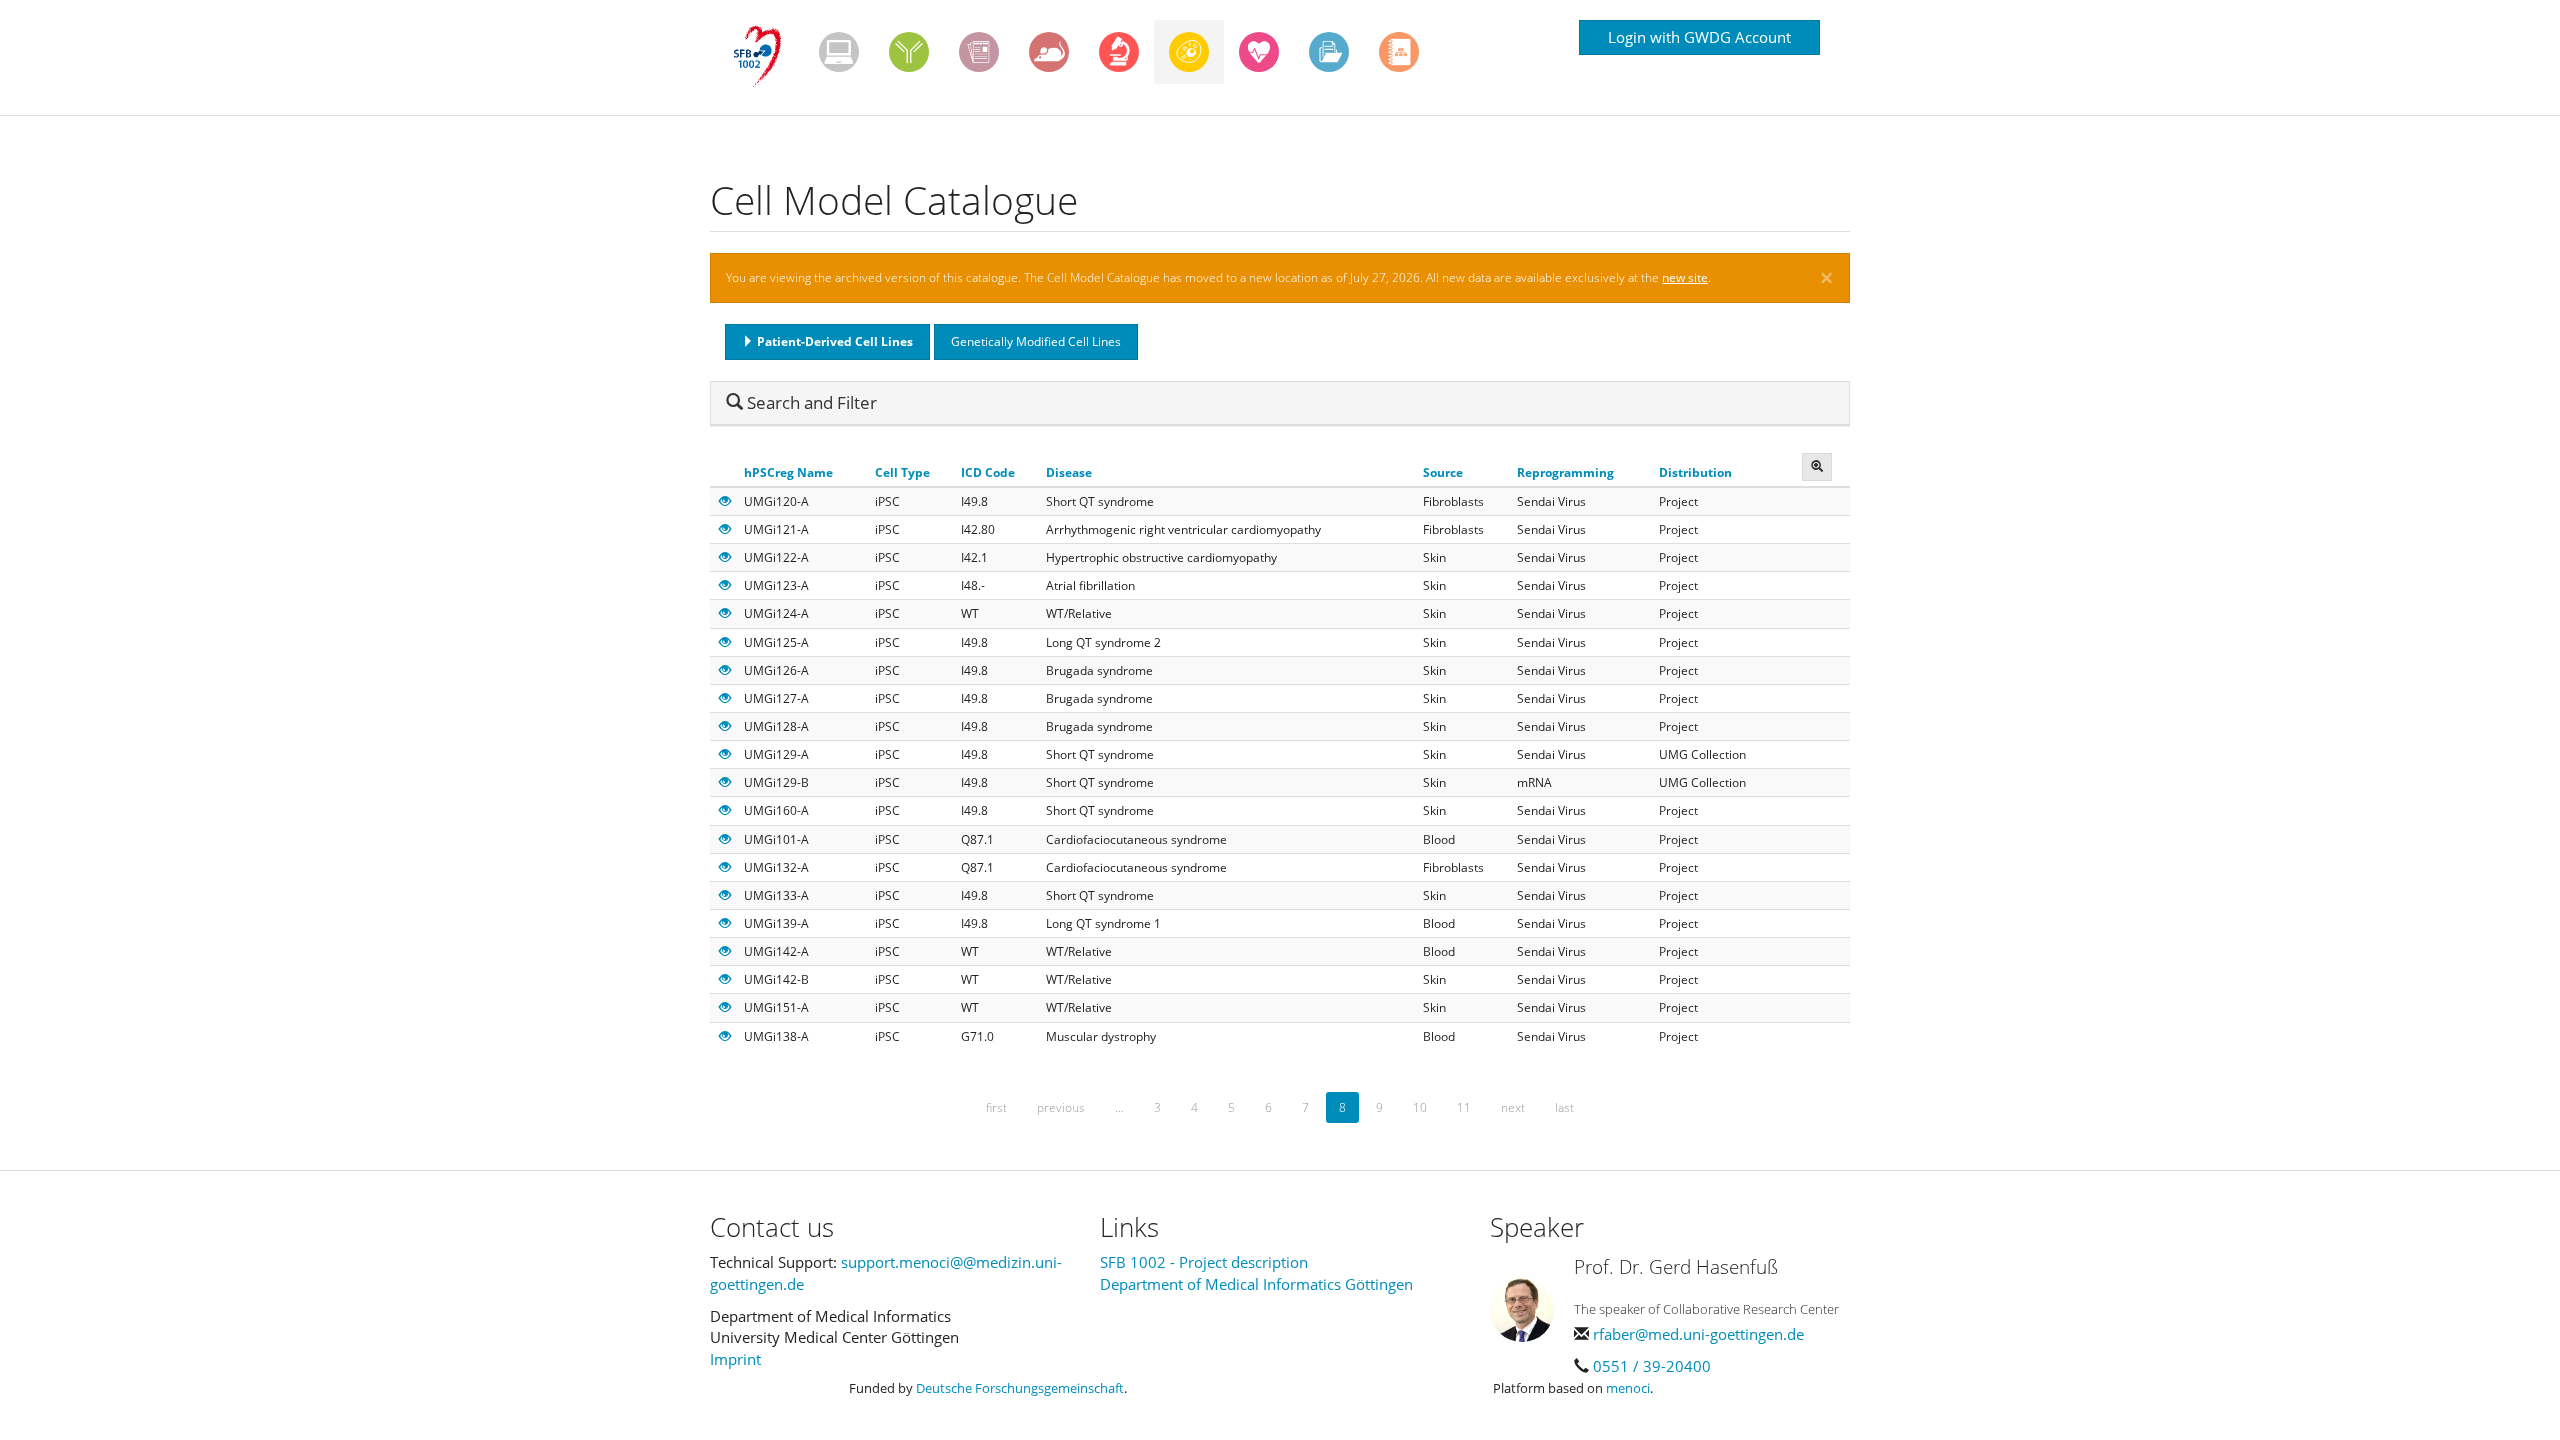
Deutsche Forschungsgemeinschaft (1020, 1388)
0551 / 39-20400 (1652, 1366)
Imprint (735, 1359)
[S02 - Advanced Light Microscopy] (1119, 52)
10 (1420, 1107)
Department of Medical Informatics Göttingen (1256, 1284)
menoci (1628, 1388)
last (1564, 1107)
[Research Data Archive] (1329, 52)
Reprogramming (1565, 472)
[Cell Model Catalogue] (1189, 52)
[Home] (764, 57)
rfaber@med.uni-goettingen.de (1698, 1334)
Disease (1069, 472)
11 (1464, 1107)
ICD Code (988, 472)
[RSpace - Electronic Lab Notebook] (1399, 52)
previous (1061, 1107)
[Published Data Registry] (839, 52)
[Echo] (1259, 52)
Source (1443, 472)
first (996, 1107)
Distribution (1695, 472)
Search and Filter (801, 402)
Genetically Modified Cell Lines (1036, 341)
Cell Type (902, 472)
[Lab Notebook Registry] (979, 52)
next (1513, 1107)
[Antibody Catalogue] (909, 52)
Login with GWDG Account (1699, 37)
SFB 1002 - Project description (1204, 1262)
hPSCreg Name (788, 472)
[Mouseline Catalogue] (1049, 52)
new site (1685, 277)
